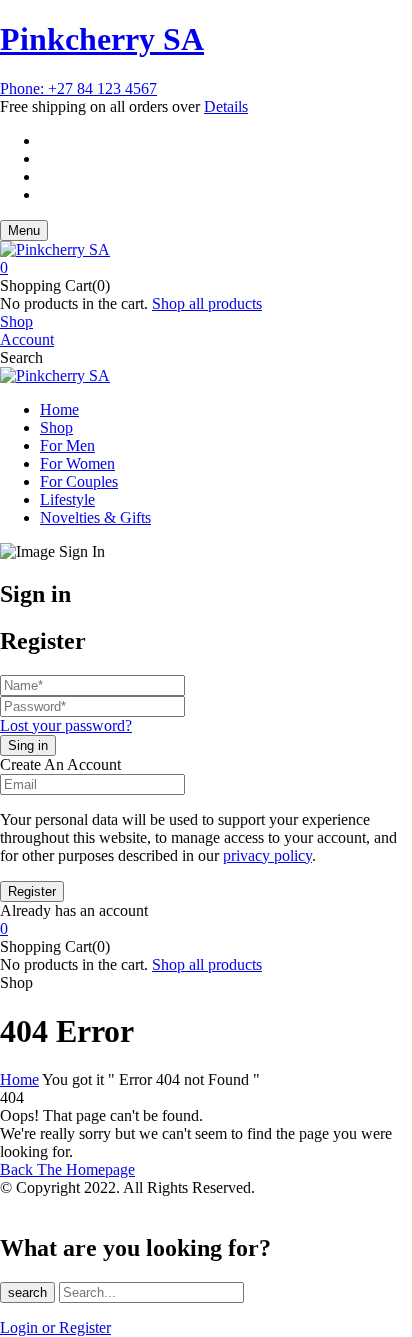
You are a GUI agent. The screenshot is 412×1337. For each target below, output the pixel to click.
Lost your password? (66, 725)
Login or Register (55, 1327)
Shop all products (207, 303)
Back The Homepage (67, 1169)
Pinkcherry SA (102, 39)
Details (226, 106)
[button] (206, 268)
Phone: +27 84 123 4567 (78, 88)
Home (19, 1079)
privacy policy (267, 855)
